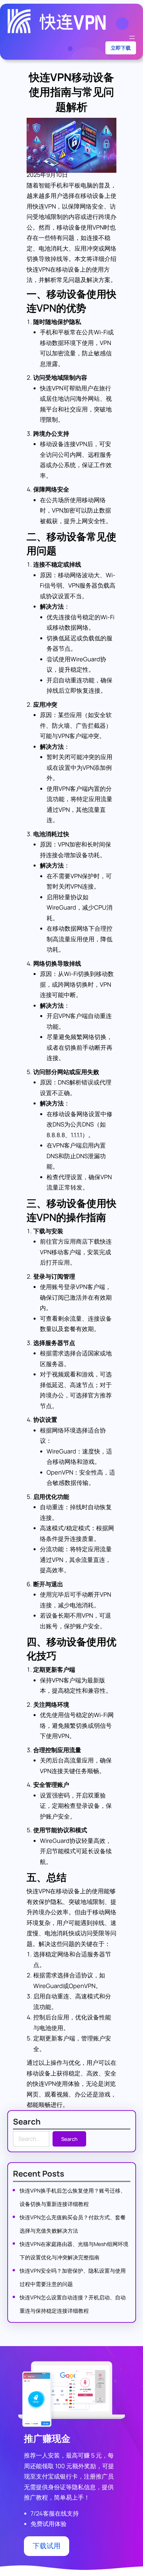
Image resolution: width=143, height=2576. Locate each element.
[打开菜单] (132, 37)
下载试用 (47, 2546)
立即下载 (121, 48)
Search (69, 2139)
